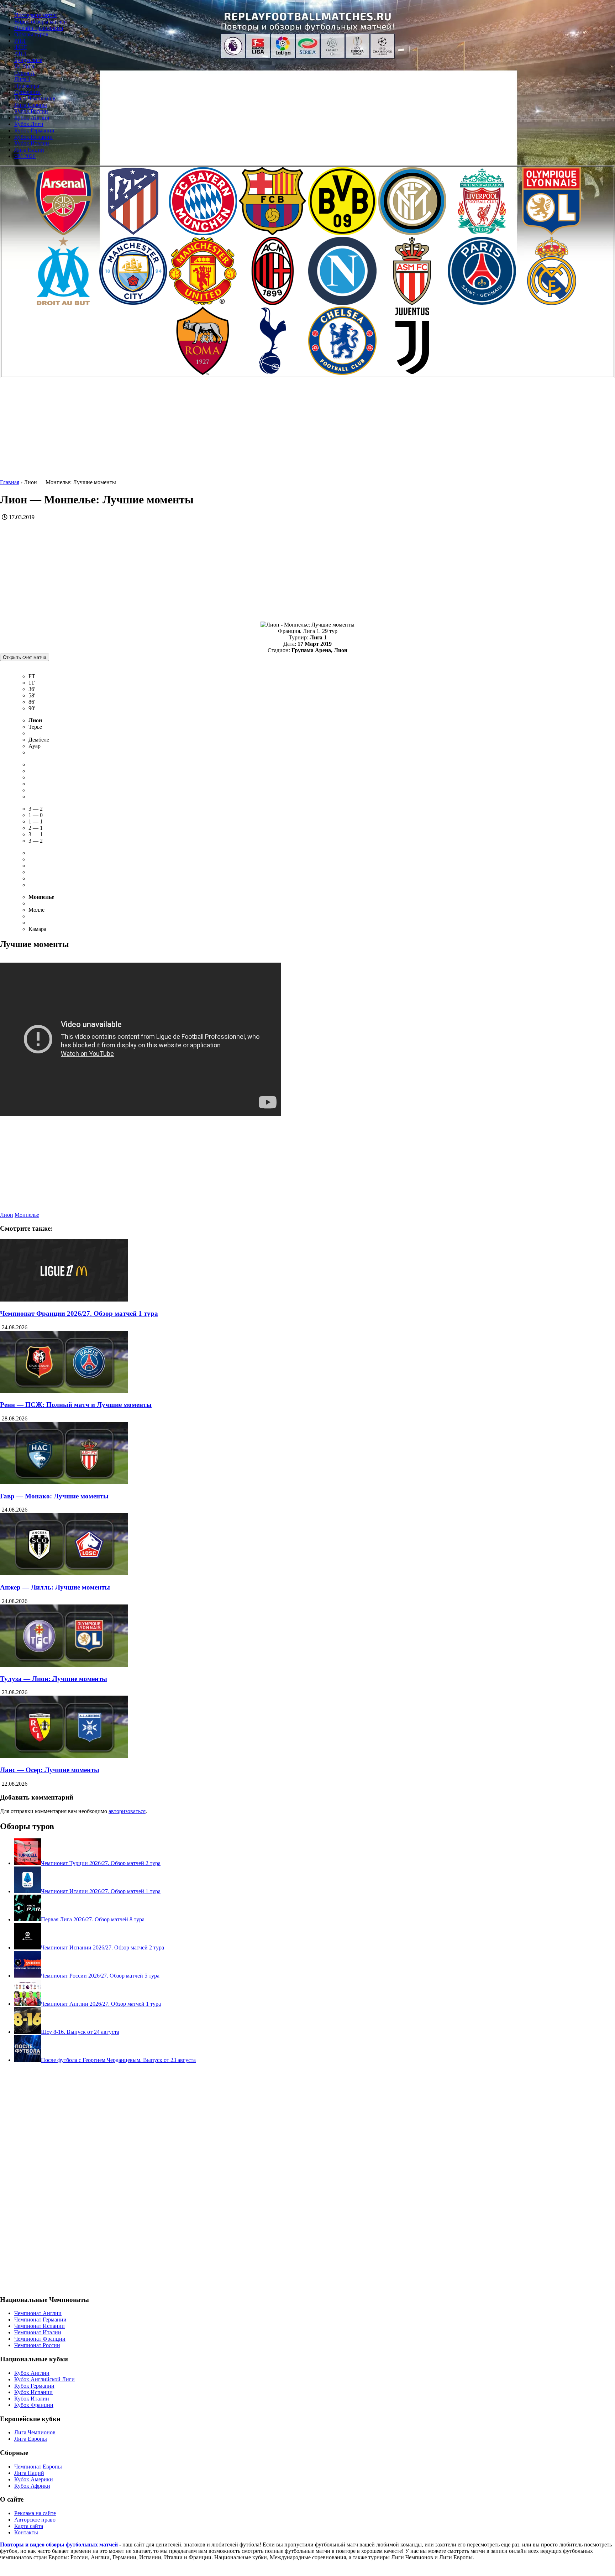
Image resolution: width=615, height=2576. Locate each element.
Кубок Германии (34, 130)
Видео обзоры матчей (41, 22)
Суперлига (27, 92)
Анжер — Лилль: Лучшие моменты (55, 1587)
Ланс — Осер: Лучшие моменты (50, 1770)
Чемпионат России (37, 2345)
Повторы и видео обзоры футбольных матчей (59, 2544)
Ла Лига (24, 66)
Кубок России (31, 111)
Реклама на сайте (35, 2513)
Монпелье (27, 1215)
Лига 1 (22, 79)
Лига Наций (29, 150)
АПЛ (20, 54)
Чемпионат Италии (38, 2332)
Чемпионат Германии (40, 2320)
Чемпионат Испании (40, 2326)
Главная (10, 482)
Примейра (27, 86)
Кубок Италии (32, 143)
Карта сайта (29, 2526)
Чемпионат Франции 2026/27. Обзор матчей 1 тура (79, 1313)
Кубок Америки (34, 2479)
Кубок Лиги (29, 124)
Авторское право (35, 2520)
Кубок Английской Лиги (44, 2379)
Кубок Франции (34, 2405)
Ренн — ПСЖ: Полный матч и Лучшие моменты (76, 1405)
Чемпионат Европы (38, 2467)
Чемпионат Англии (38, 2313)
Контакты (26, 2532)
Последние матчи (36, 15)
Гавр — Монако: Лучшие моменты (54, 1496)
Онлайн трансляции (39, 28)
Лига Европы (31, 105)
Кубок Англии (32, 118)
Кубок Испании (33, 137)
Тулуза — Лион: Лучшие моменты (54, 1679)
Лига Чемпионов (35, 98)
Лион (7, 1215)
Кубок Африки (32, 2486)
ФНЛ (21, 47)
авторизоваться (127, 1811)
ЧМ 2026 (25, 156)
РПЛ (20, 41)
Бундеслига (28, 60)
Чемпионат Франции (40, 2339)
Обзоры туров (31, 34)
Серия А (25, 73)
